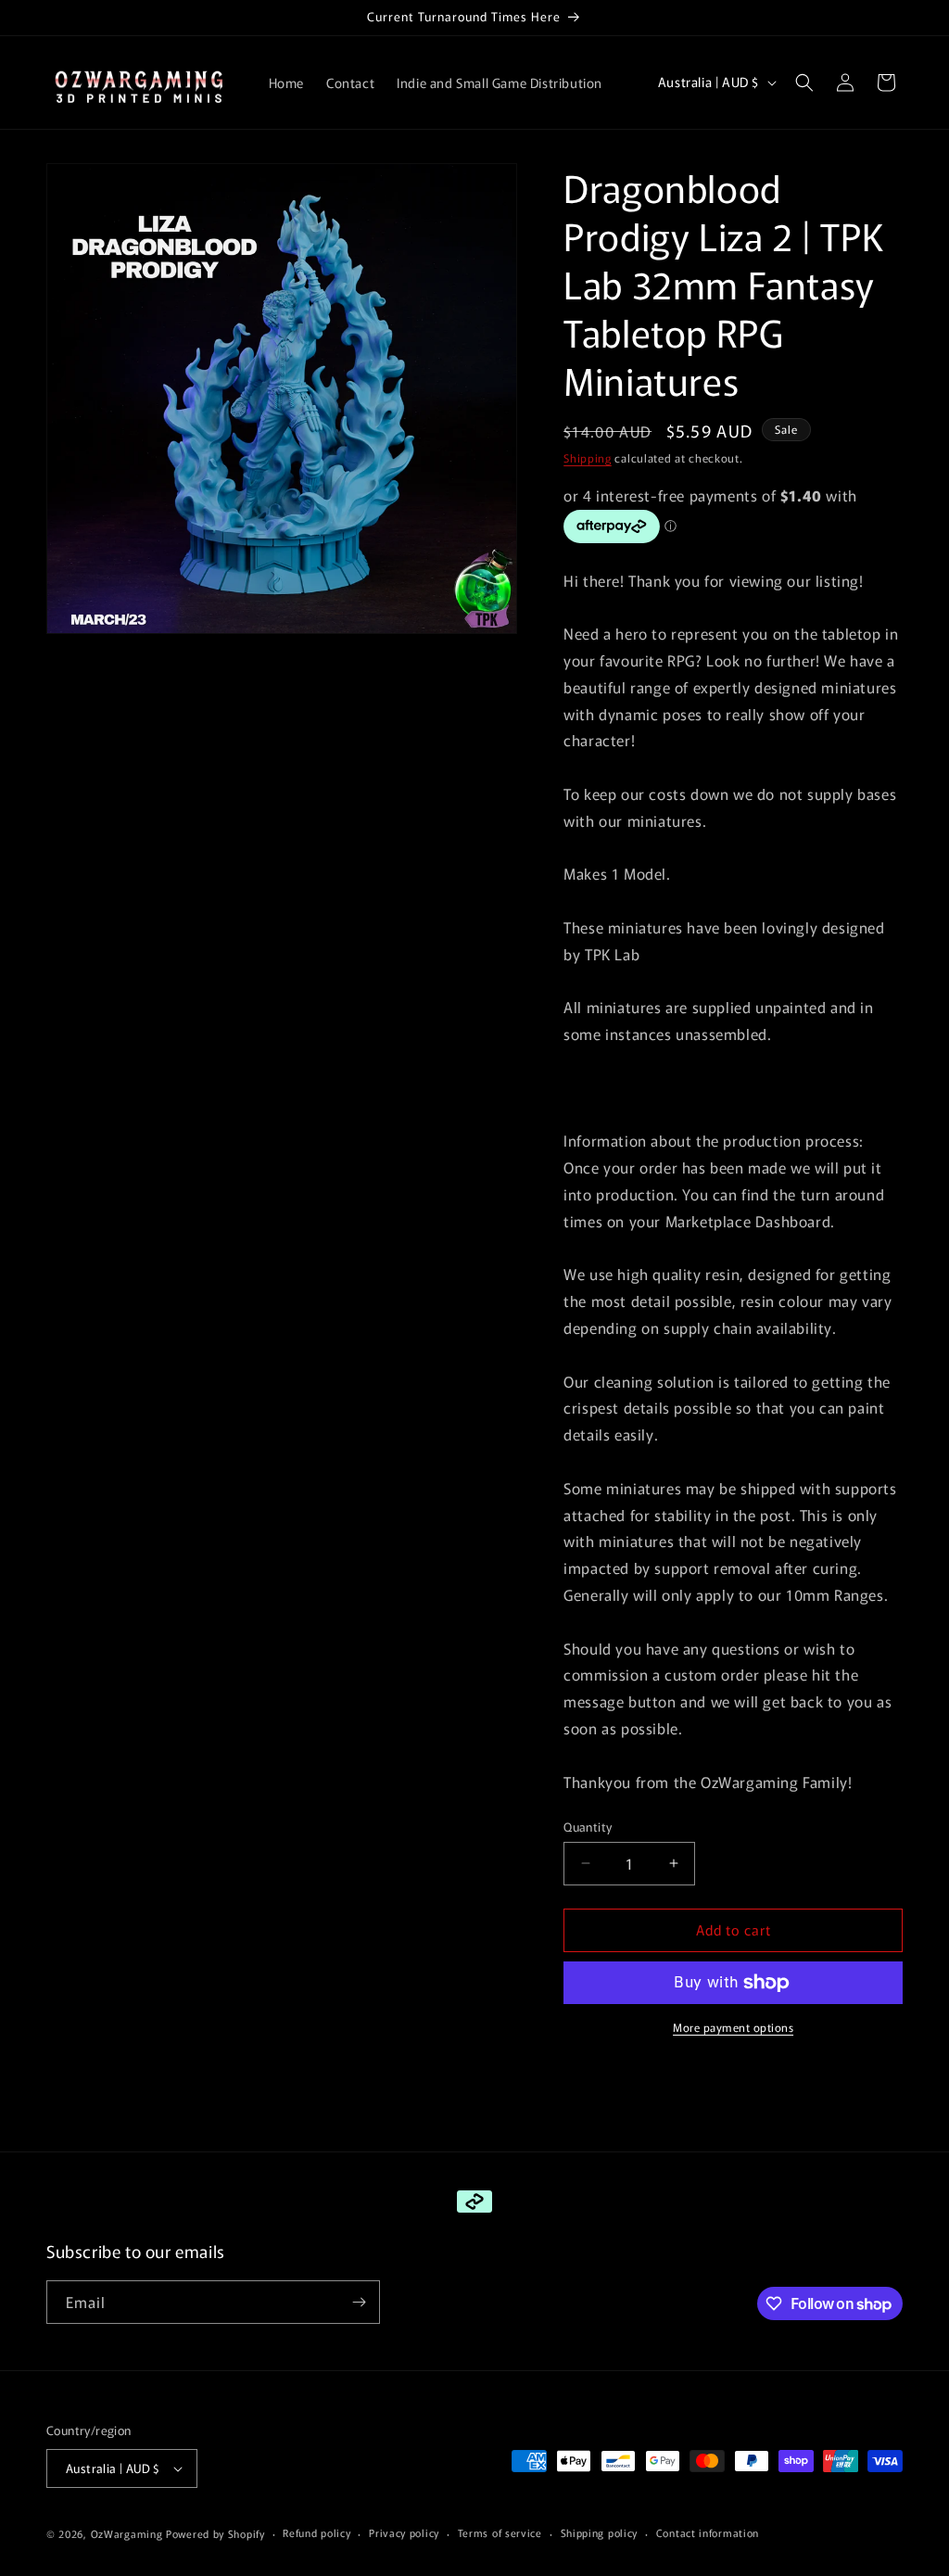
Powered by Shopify (215, 2533)
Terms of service (500, 2532)
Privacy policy (404, 2532)
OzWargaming (127, 2533)
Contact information (708, 2532)
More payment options (733, 2027)
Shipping (588, 457)
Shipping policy (600, 2532)
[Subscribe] (359, 2302)
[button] (804, 82)
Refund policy (316, 2532)
